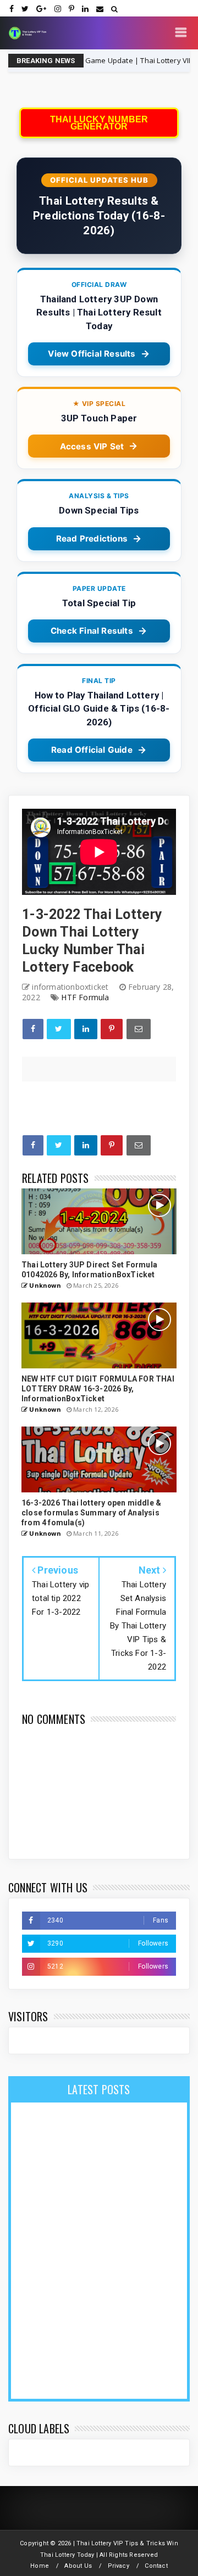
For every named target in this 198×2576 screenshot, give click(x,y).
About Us (78, 2566)
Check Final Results (92, 631)
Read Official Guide (92, 750)
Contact (156, 2566)
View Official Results (92, 354)
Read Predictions (92, 539)
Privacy (119, 2566)
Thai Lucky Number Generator (99, 123)
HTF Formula (85, 997)
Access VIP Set (92, 446)
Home (40, 2566)
